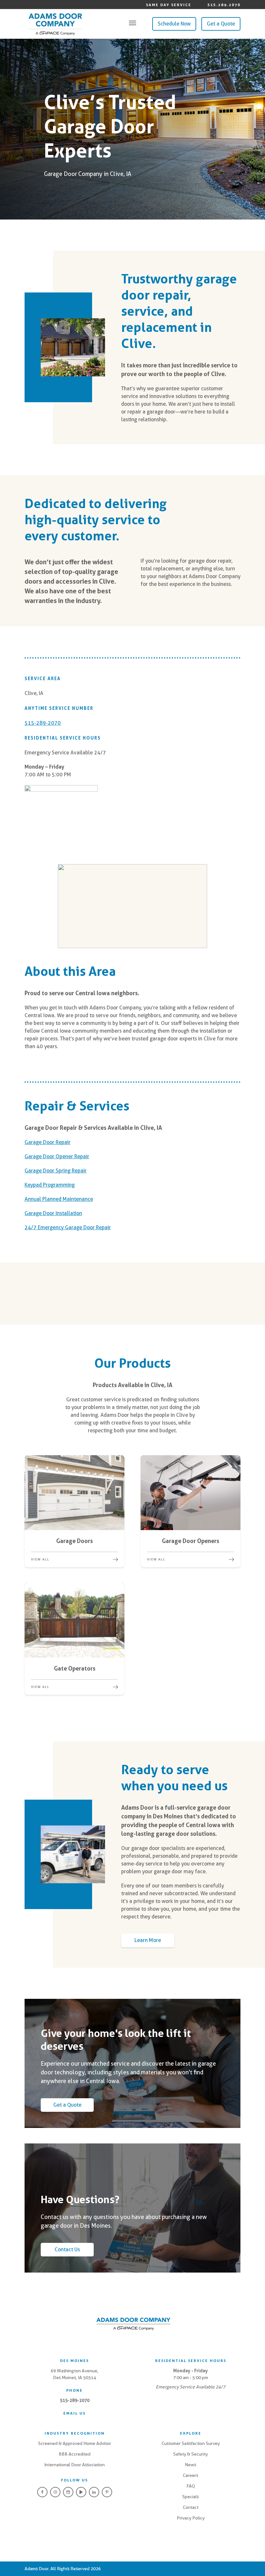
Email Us (74, 2413)
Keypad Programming (50, 1185)
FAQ (191, 2486)
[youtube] (81, 2492)
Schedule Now (174, 24)
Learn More (148, 1940)
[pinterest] (107, 2492)
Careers (191, 2475)
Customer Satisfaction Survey (191, 2443)
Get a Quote (221, 24)
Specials (191, 2497)
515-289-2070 (43, 723)
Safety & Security (191, 2454)
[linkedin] (94, 2492)
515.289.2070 (224, 5)
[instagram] (55, 2492)
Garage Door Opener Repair (57, 1156)
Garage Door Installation (53, 1213)
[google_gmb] (68, 2492)
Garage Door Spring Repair (56, 1171)
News (191, 2465)
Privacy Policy (191, 2518)
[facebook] (42, 2492)
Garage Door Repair (48, 1142)
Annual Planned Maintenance (59, 1199)
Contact (191, 2507)
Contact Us (67, 2249)
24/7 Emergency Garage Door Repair (68, 1227)
